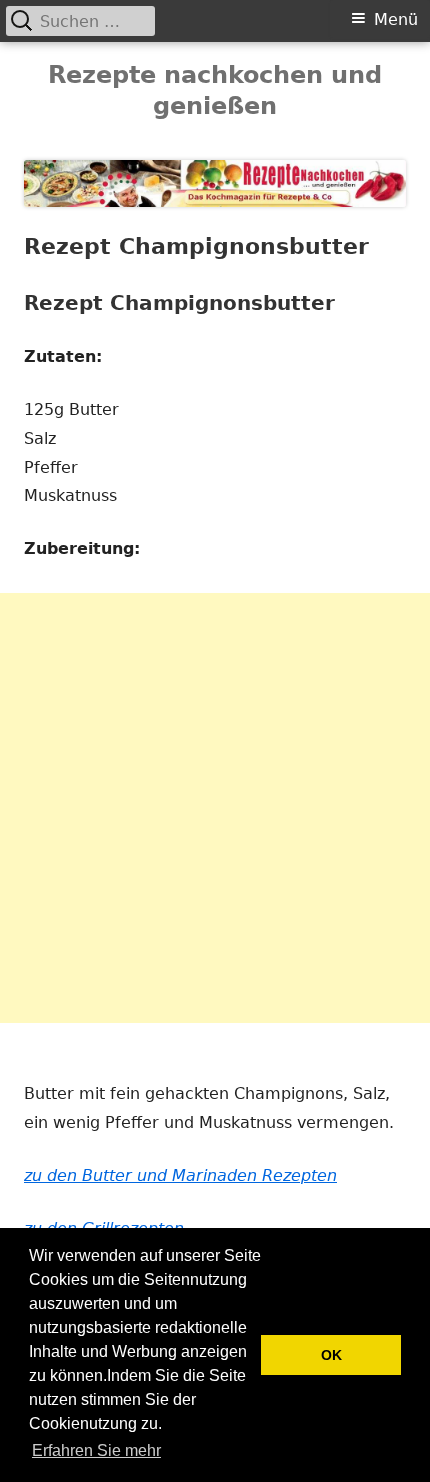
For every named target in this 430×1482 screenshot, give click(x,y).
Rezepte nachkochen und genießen (215, 90)
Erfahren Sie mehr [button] (96, 1450)
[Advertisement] (215, 808)
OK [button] (331, 1355)
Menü (396, 19)
